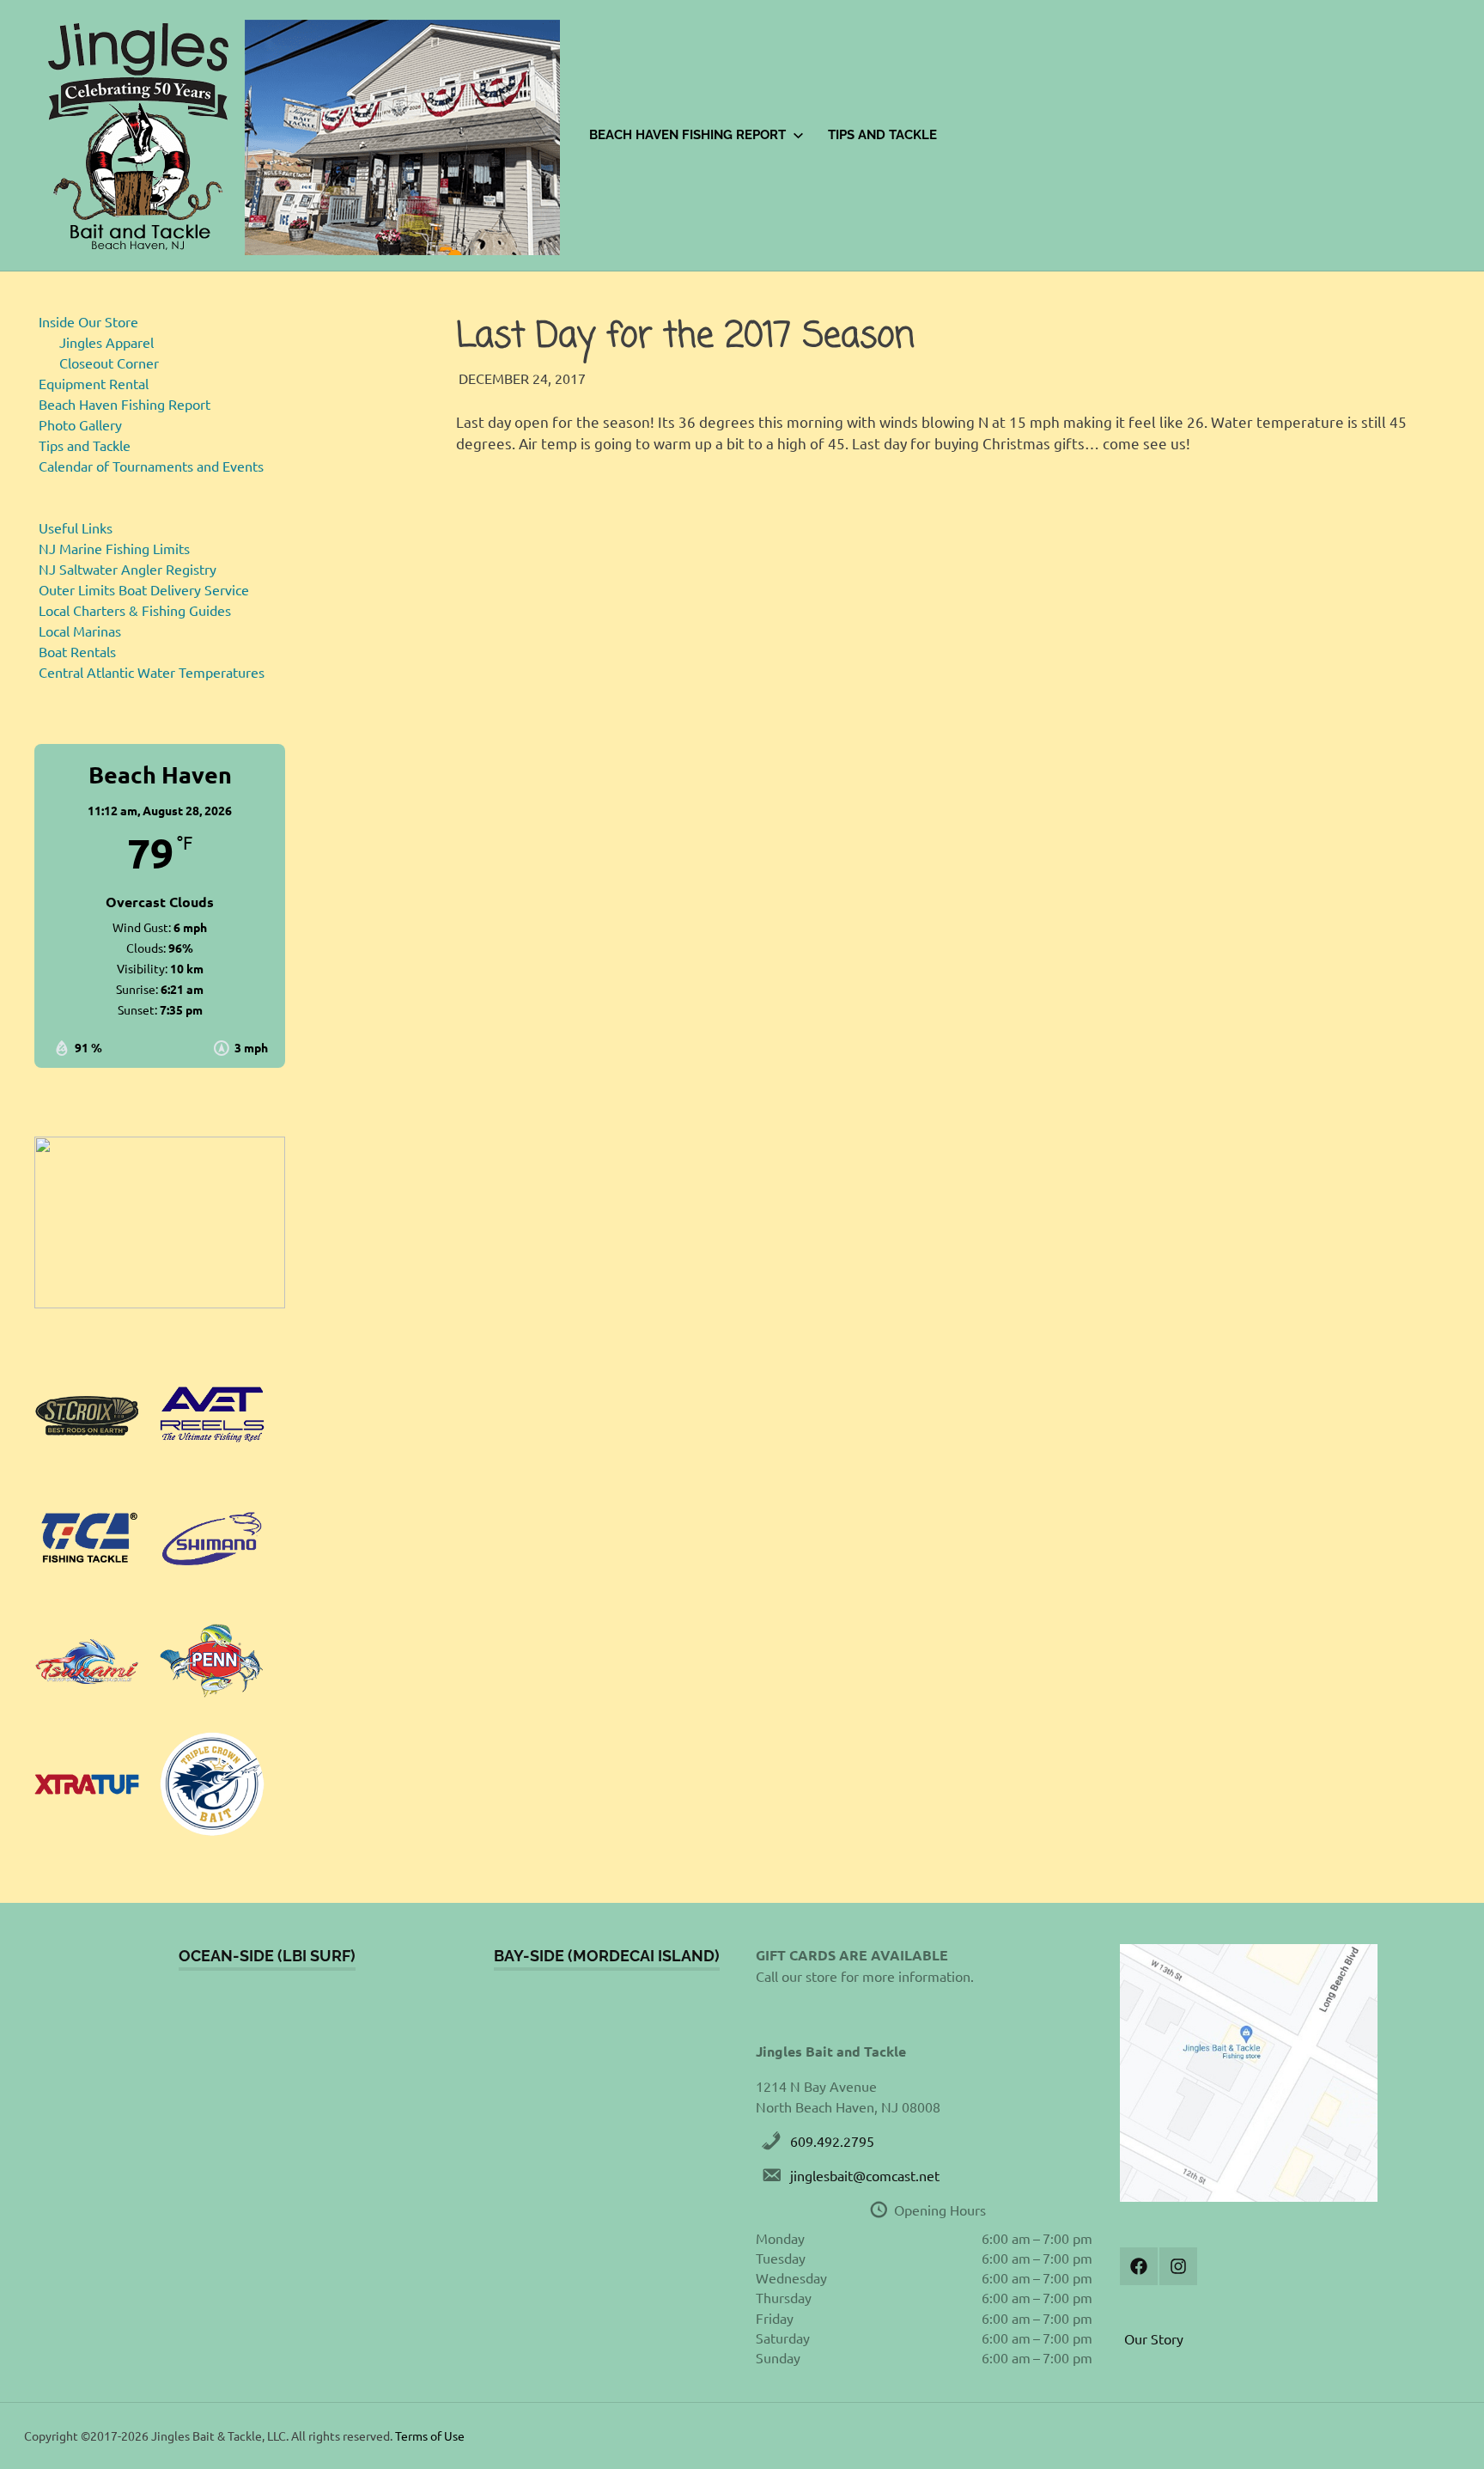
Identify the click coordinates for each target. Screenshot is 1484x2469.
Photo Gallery (80, 424)
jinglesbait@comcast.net (865, 2175)
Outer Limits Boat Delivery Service (144, 589)
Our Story (1154, 2338)
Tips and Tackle (882, 135)
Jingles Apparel (106, 342)
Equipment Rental (94, 383)
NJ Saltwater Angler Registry (128, 569)
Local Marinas (80, 631)
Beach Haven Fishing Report (687, 135)
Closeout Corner (109, 363)
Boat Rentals (77, 651)
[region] (160, 1222)
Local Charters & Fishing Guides (135, 610)
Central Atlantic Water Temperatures (152, 672)
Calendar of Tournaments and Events (151, 466)
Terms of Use (430, 2435)
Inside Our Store (88, 321)
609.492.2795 (832, 2141)
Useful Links (76, 527)
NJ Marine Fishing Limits (114, 548)
